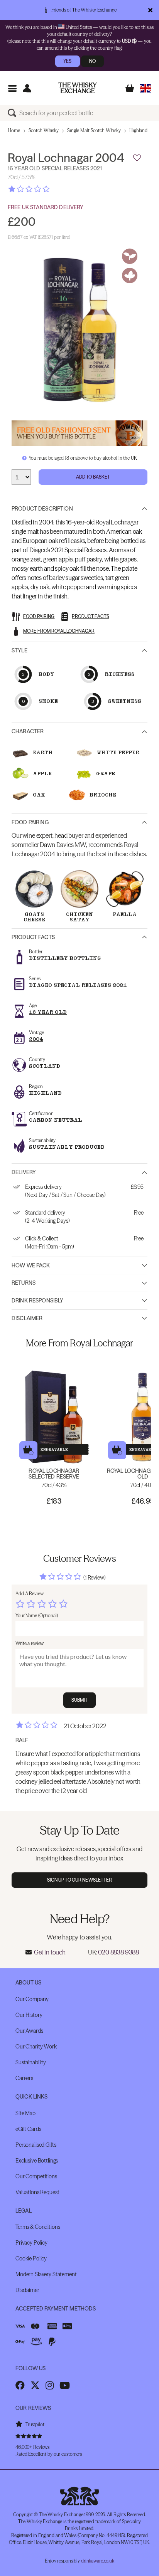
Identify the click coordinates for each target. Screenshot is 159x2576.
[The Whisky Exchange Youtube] (65, 2385)
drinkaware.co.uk (98, 2561)
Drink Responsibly (37, 1301)
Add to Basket (93, 477)
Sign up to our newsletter (80, 1880)
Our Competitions (36, 2176)
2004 (36, 1039)
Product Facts (33, 937)
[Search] (14, 113)
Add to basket (28, 1450)
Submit (80, 1700)
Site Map (25, 2113)
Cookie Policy (31, 2258)
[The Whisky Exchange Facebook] (20, 2385)
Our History (29, 2015)
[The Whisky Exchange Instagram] (50, 2385)
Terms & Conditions (38, 2227)
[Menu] (12, 88)
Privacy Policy (31, 2243)
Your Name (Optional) (37, 1616)
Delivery (24, 1172)
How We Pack (31, 1265)
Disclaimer (27, 1318)
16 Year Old (48, 1012)
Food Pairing (30, 822)
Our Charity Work (36, 2047)
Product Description (42, 509)
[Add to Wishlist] (137, 158)
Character (28, 731)
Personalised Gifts (36, 2145)
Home (14, 130)
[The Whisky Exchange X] (35, 2385)
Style (19, 650)
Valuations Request (37, 2192)
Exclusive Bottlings (37, 2161)
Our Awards (29, 2031)
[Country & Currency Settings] (145, 88)
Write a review (30, 1643)
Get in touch (50, 1952)
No (92, 61)
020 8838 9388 (118, 1952)
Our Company (32, 1999)
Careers (24, 2078)
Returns (24, 1283)
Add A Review (30, 1594)
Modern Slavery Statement (46, 2274)
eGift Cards (28, 2129)
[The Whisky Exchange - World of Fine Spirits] (78, 88)
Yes (67, 61)
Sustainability (31, 2062)
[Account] (27, 88)
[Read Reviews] (48, 189)
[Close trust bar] (150, 10)
